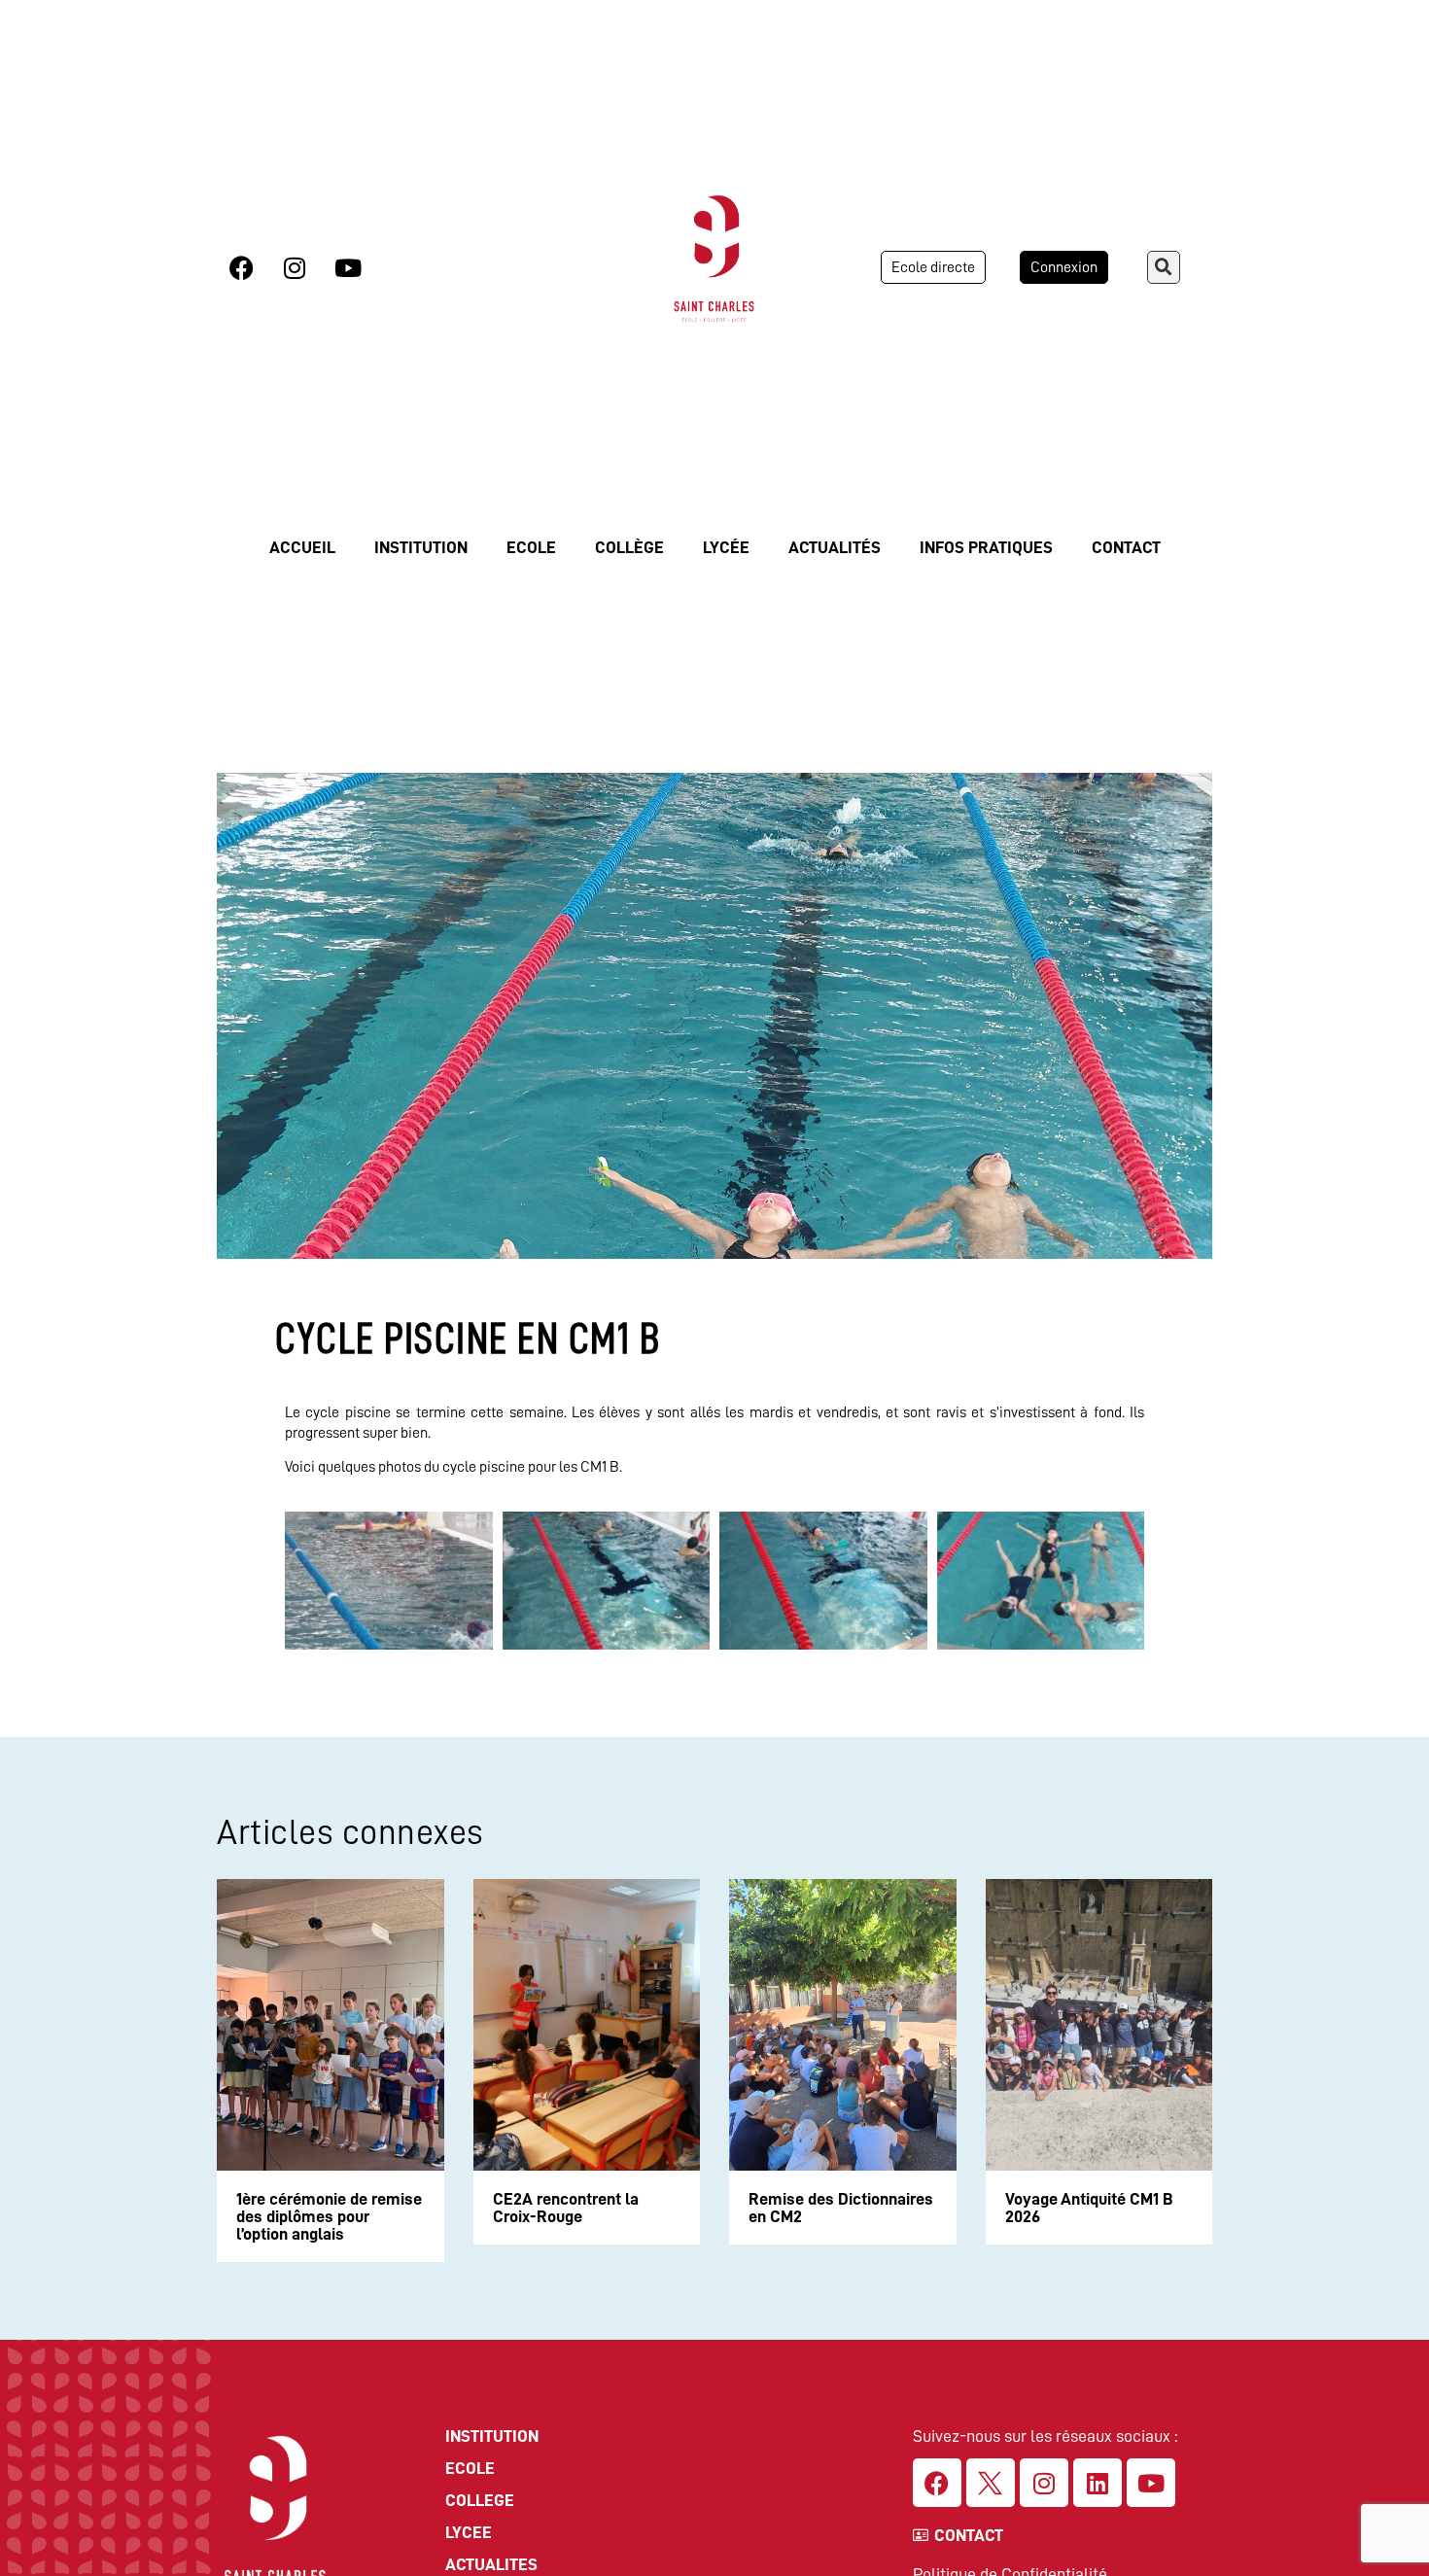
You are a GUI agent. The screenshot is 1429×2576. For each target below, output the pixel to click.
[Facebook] (241, 267)
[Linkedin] (1098, 2483)
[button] (1164, 267)
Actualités (835, 547)
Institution (421, 547)
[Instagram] (295, 267)
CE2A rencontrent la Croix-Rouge (566, 2208)
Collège (629, 547)
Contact (1126, 547)
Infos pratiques (986, 547)
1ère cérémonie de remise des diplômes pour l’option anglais (329, 2216)
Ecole (531, 547)
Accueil (302, 547)
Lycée (726, 547)
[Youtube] (348, 267)
